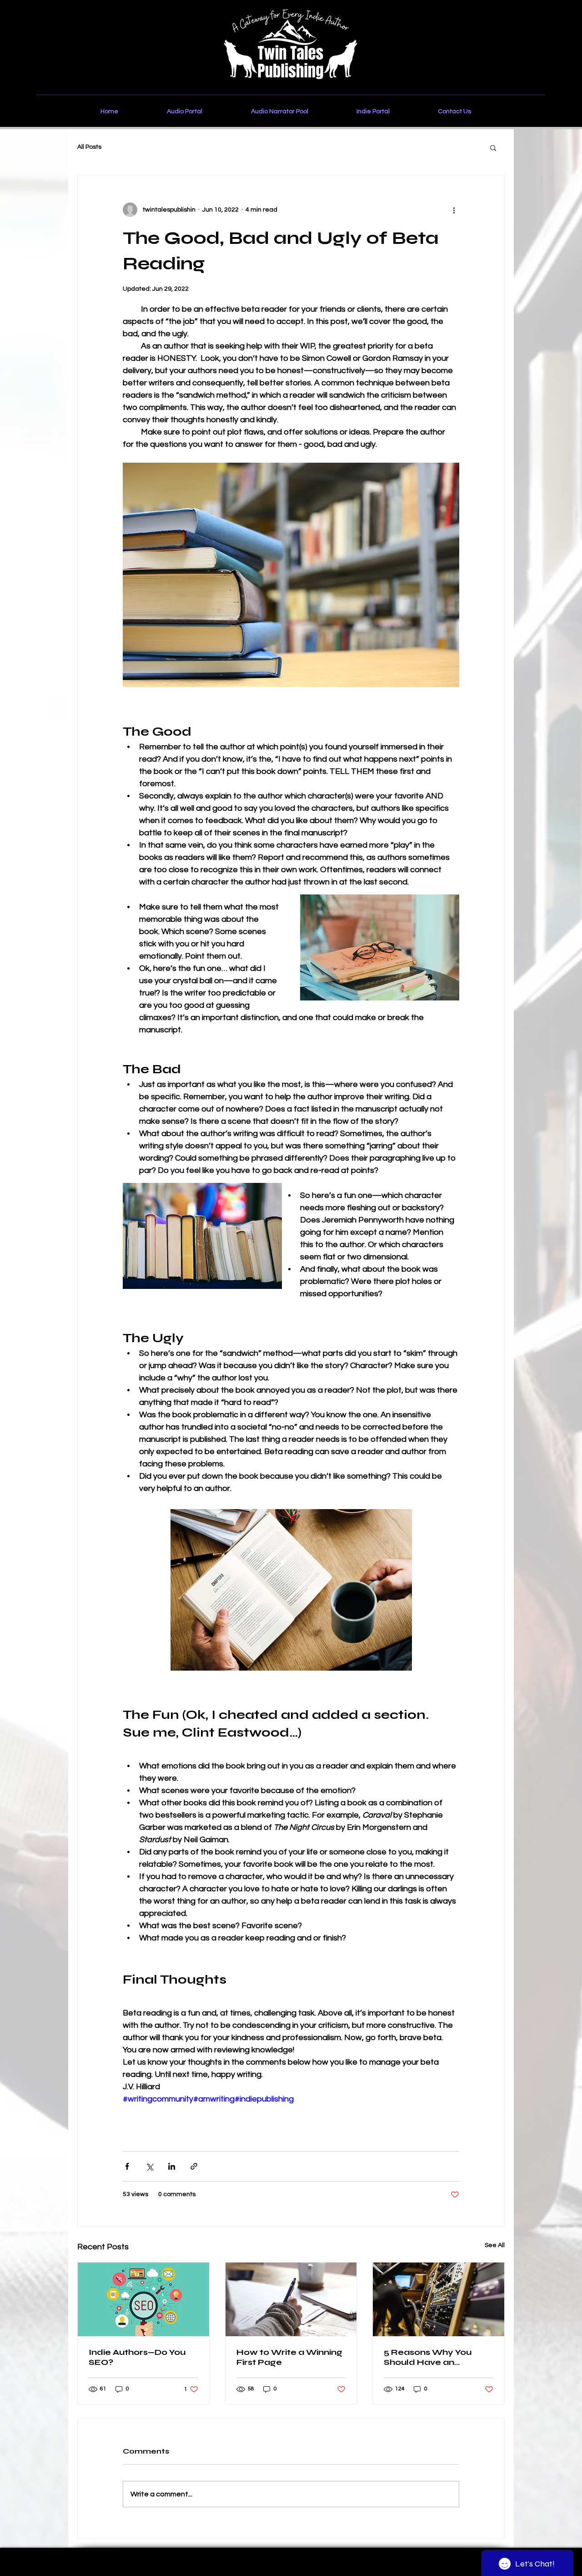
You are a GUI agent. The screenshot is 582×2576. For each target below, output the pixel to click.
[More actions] (454, 210)
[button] (493, 147)
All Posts (89, 147)
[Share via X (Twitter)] (149, 2166)
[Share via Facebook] (127, 2166)
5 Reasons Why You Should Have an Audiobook (428, 2357)
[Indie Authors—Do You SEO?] (143, 2299)
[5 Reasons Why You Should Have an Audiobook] (439, 2299)
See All (495, 2245)
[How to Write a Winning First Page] (291, 2299)
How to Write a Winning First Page (289, 2357)
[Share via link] (194, 2166)
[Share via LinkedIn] (172, 2166)
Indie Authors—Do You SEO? (137, 2357)
